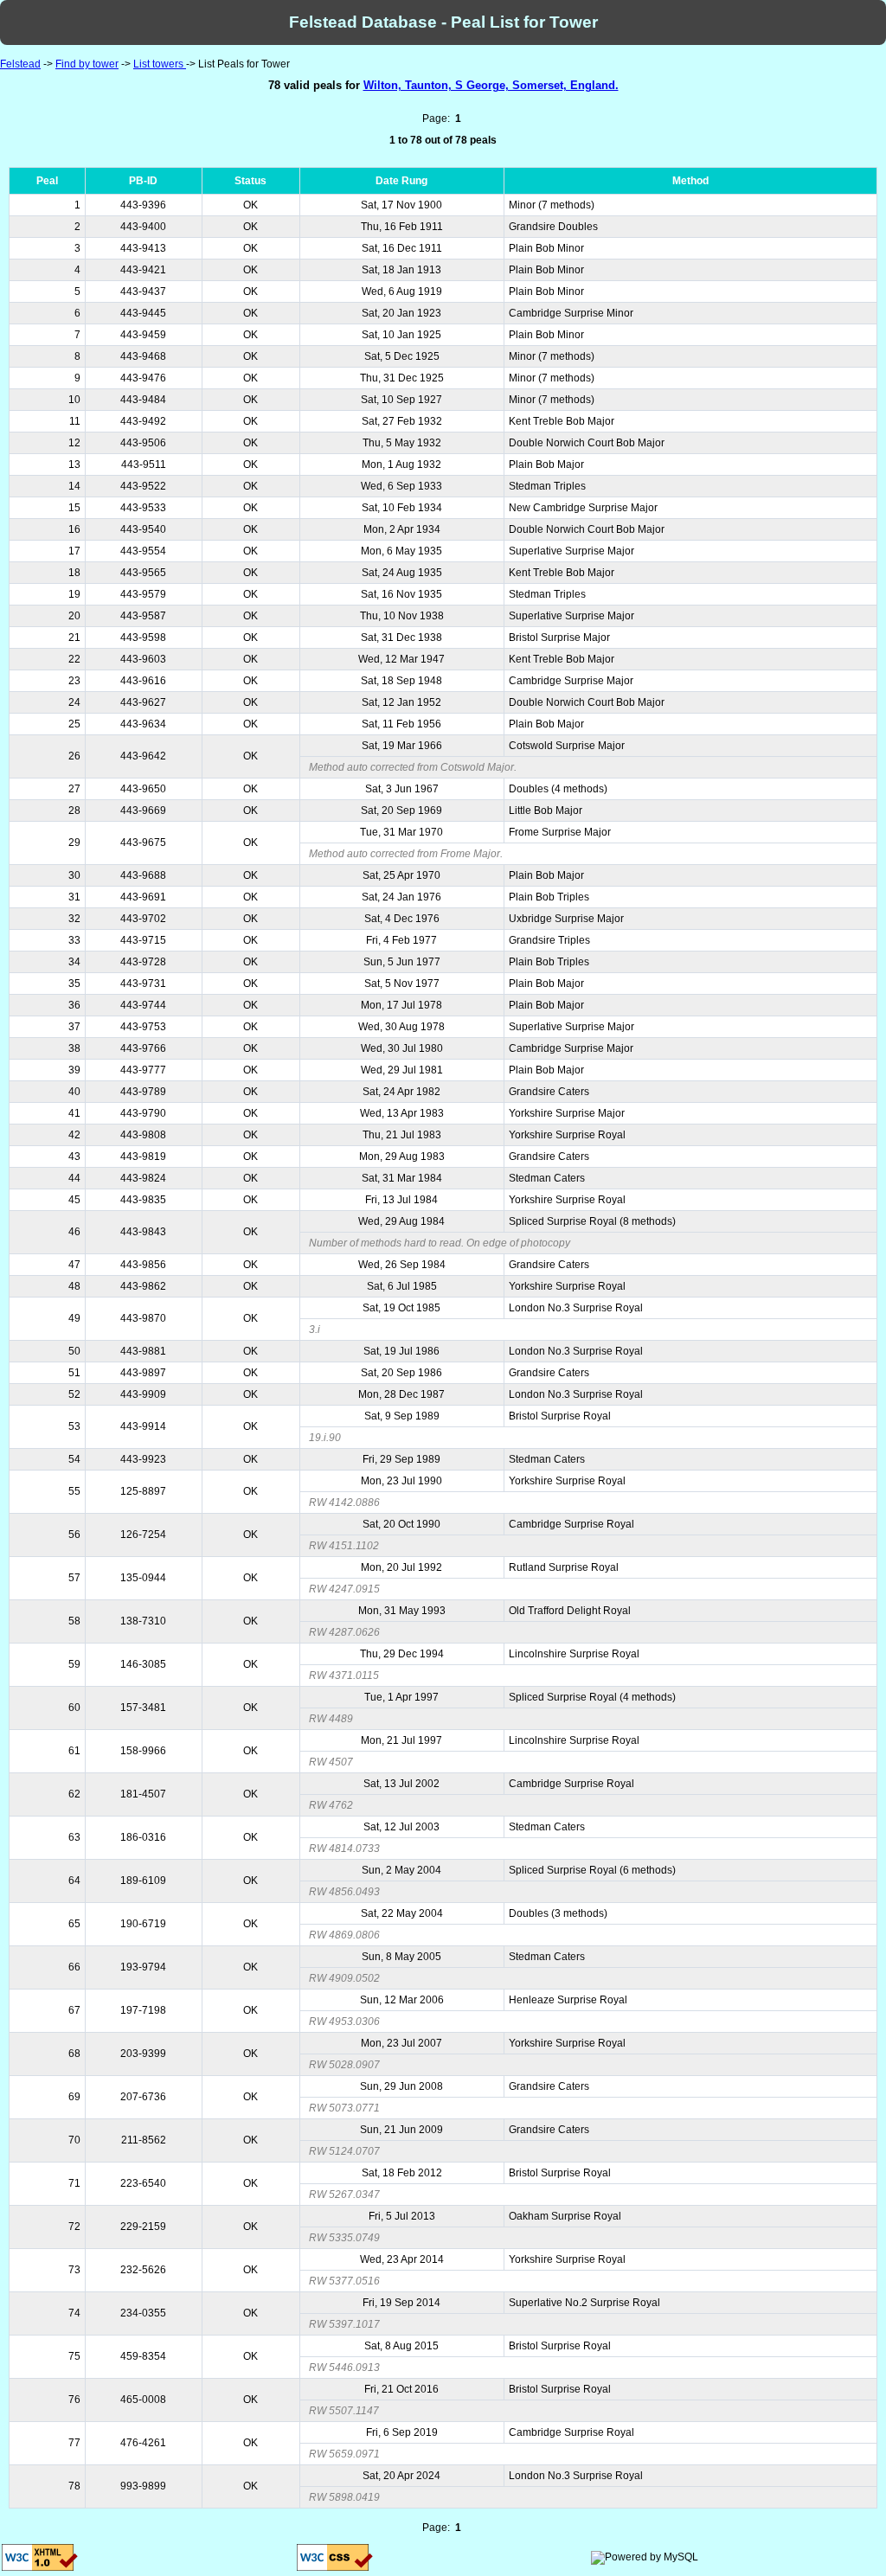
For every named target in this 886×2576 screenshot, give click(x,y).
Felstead (20, 64)
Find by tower (87, 64)
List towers (160, 64)
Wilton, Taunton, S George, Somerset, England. (491, 85)
